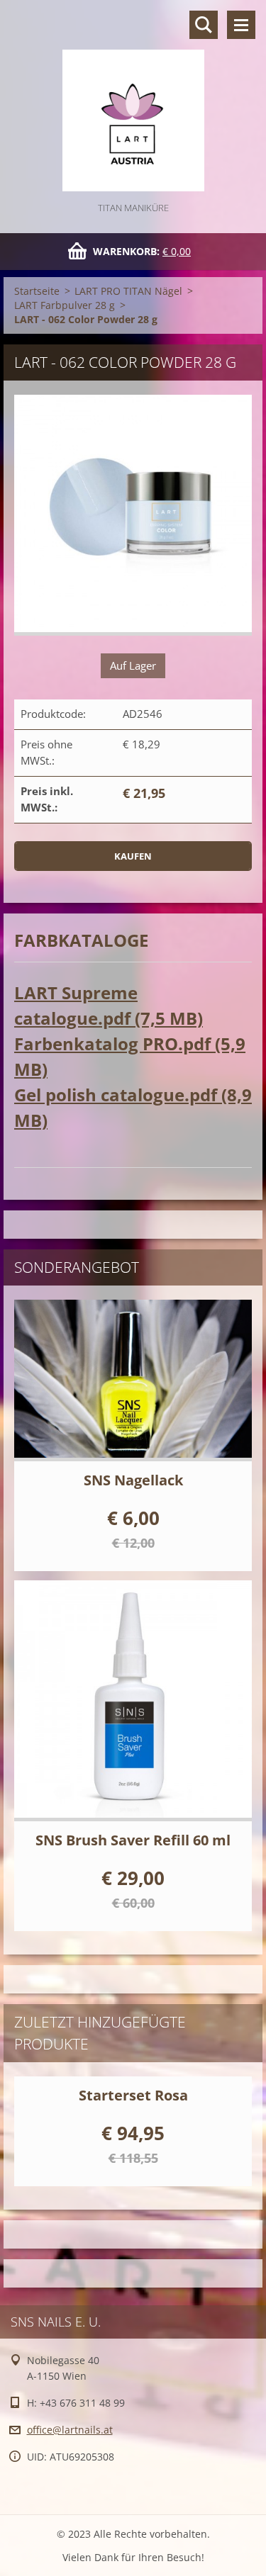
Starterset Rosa (133, 2095)
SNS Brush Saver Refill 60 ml (133, 1840)
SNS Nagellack (133, 1480)
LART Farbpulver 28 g (65, 305)
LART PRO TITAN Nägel (128, 291)
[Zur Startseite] (133, 100)
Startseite (37, 291)
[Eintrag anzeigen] (133, 1380)
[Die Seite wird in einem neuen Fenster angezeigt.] (133, 515)
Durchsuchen (204, 25)
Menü (241, 25)
